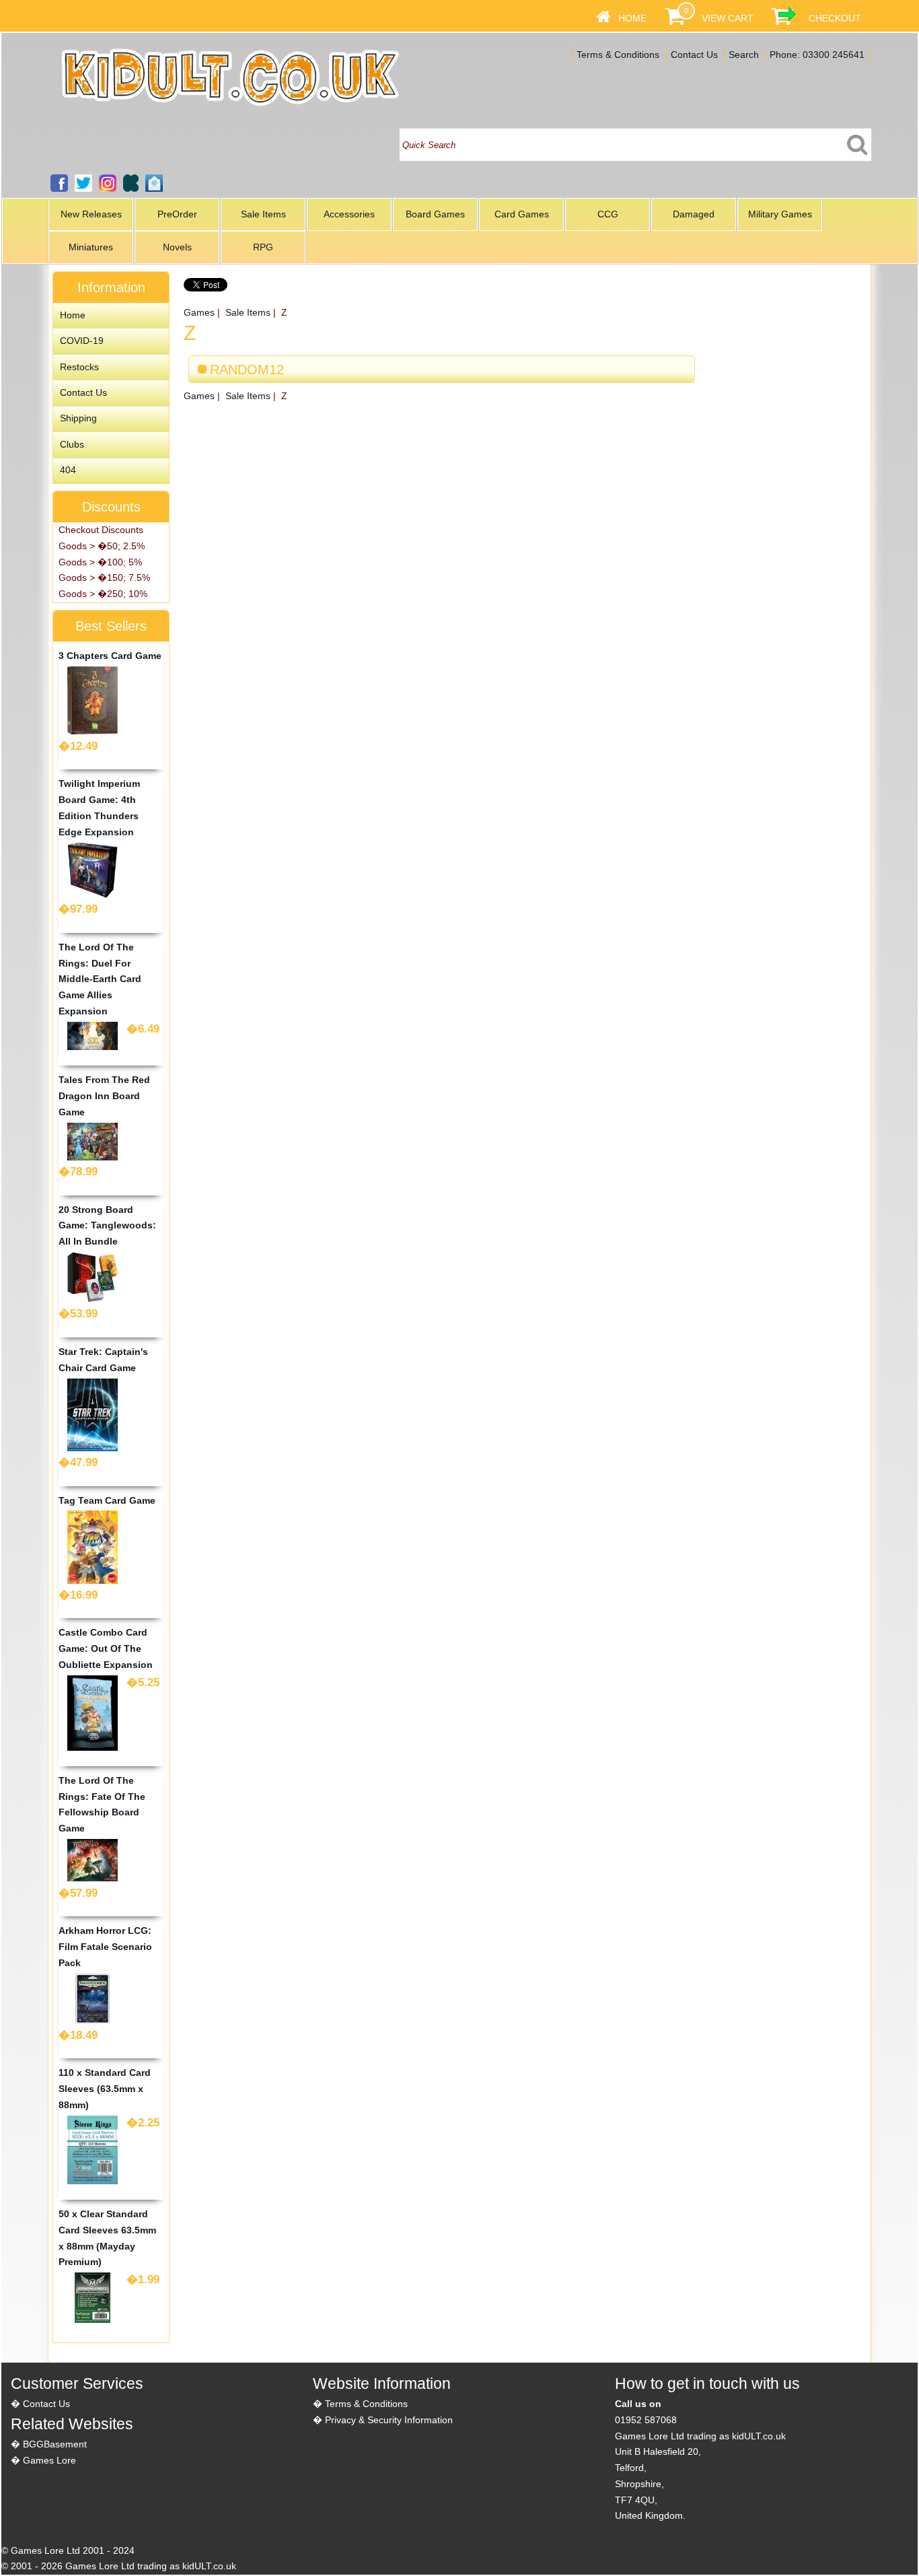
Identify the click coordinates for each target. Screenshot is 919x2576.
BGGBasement (55, 2444)
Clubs (72, 444)
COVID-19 (82, 341)
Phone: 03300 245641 (817, 55)
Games (199, 312)
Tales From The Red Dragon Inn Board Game (104, 1096)
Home (632, 18)
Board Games (435, 214)
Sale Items (263, 214)
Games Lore (49, 2460)
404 (68, 470)
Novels (177, 247)
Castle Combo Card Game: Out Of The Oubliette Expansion (106, 1648)
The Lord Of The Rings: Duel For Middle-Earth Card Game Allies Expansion (100, 979)
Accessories (349, 214)
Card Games (522, 214)
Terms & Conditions (618, 55)
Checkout (835, 18)
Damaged (694, 214)
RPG (263, 247)
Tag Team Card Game (107, 1500)
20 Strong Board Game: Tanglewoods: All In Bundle (107, 1226)
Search (744, 55)
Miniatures (91, 247)
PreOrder (177, 214)
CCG (608, 214)
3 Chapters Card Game (110, 656)
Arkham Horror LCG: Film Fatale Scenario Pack (105, 1947)
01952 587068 (646, 2420)
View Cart (728, 18)
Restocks (79, 367)
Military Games (780, 214)
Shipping (78, 418)
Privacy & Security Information (389, 2420)
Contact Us (694, 55)
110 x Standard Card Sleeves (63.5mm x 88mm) (105, 2089)
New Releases (91, 214)
